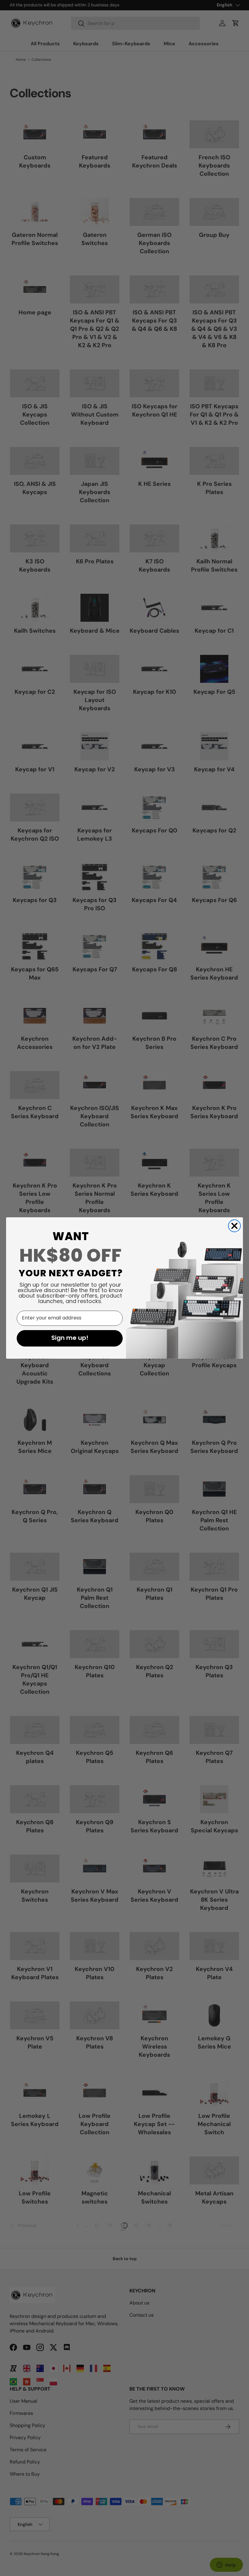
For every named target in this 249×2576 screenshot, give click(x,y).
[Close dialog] (234, 1226)
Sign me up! (70, 1338)
